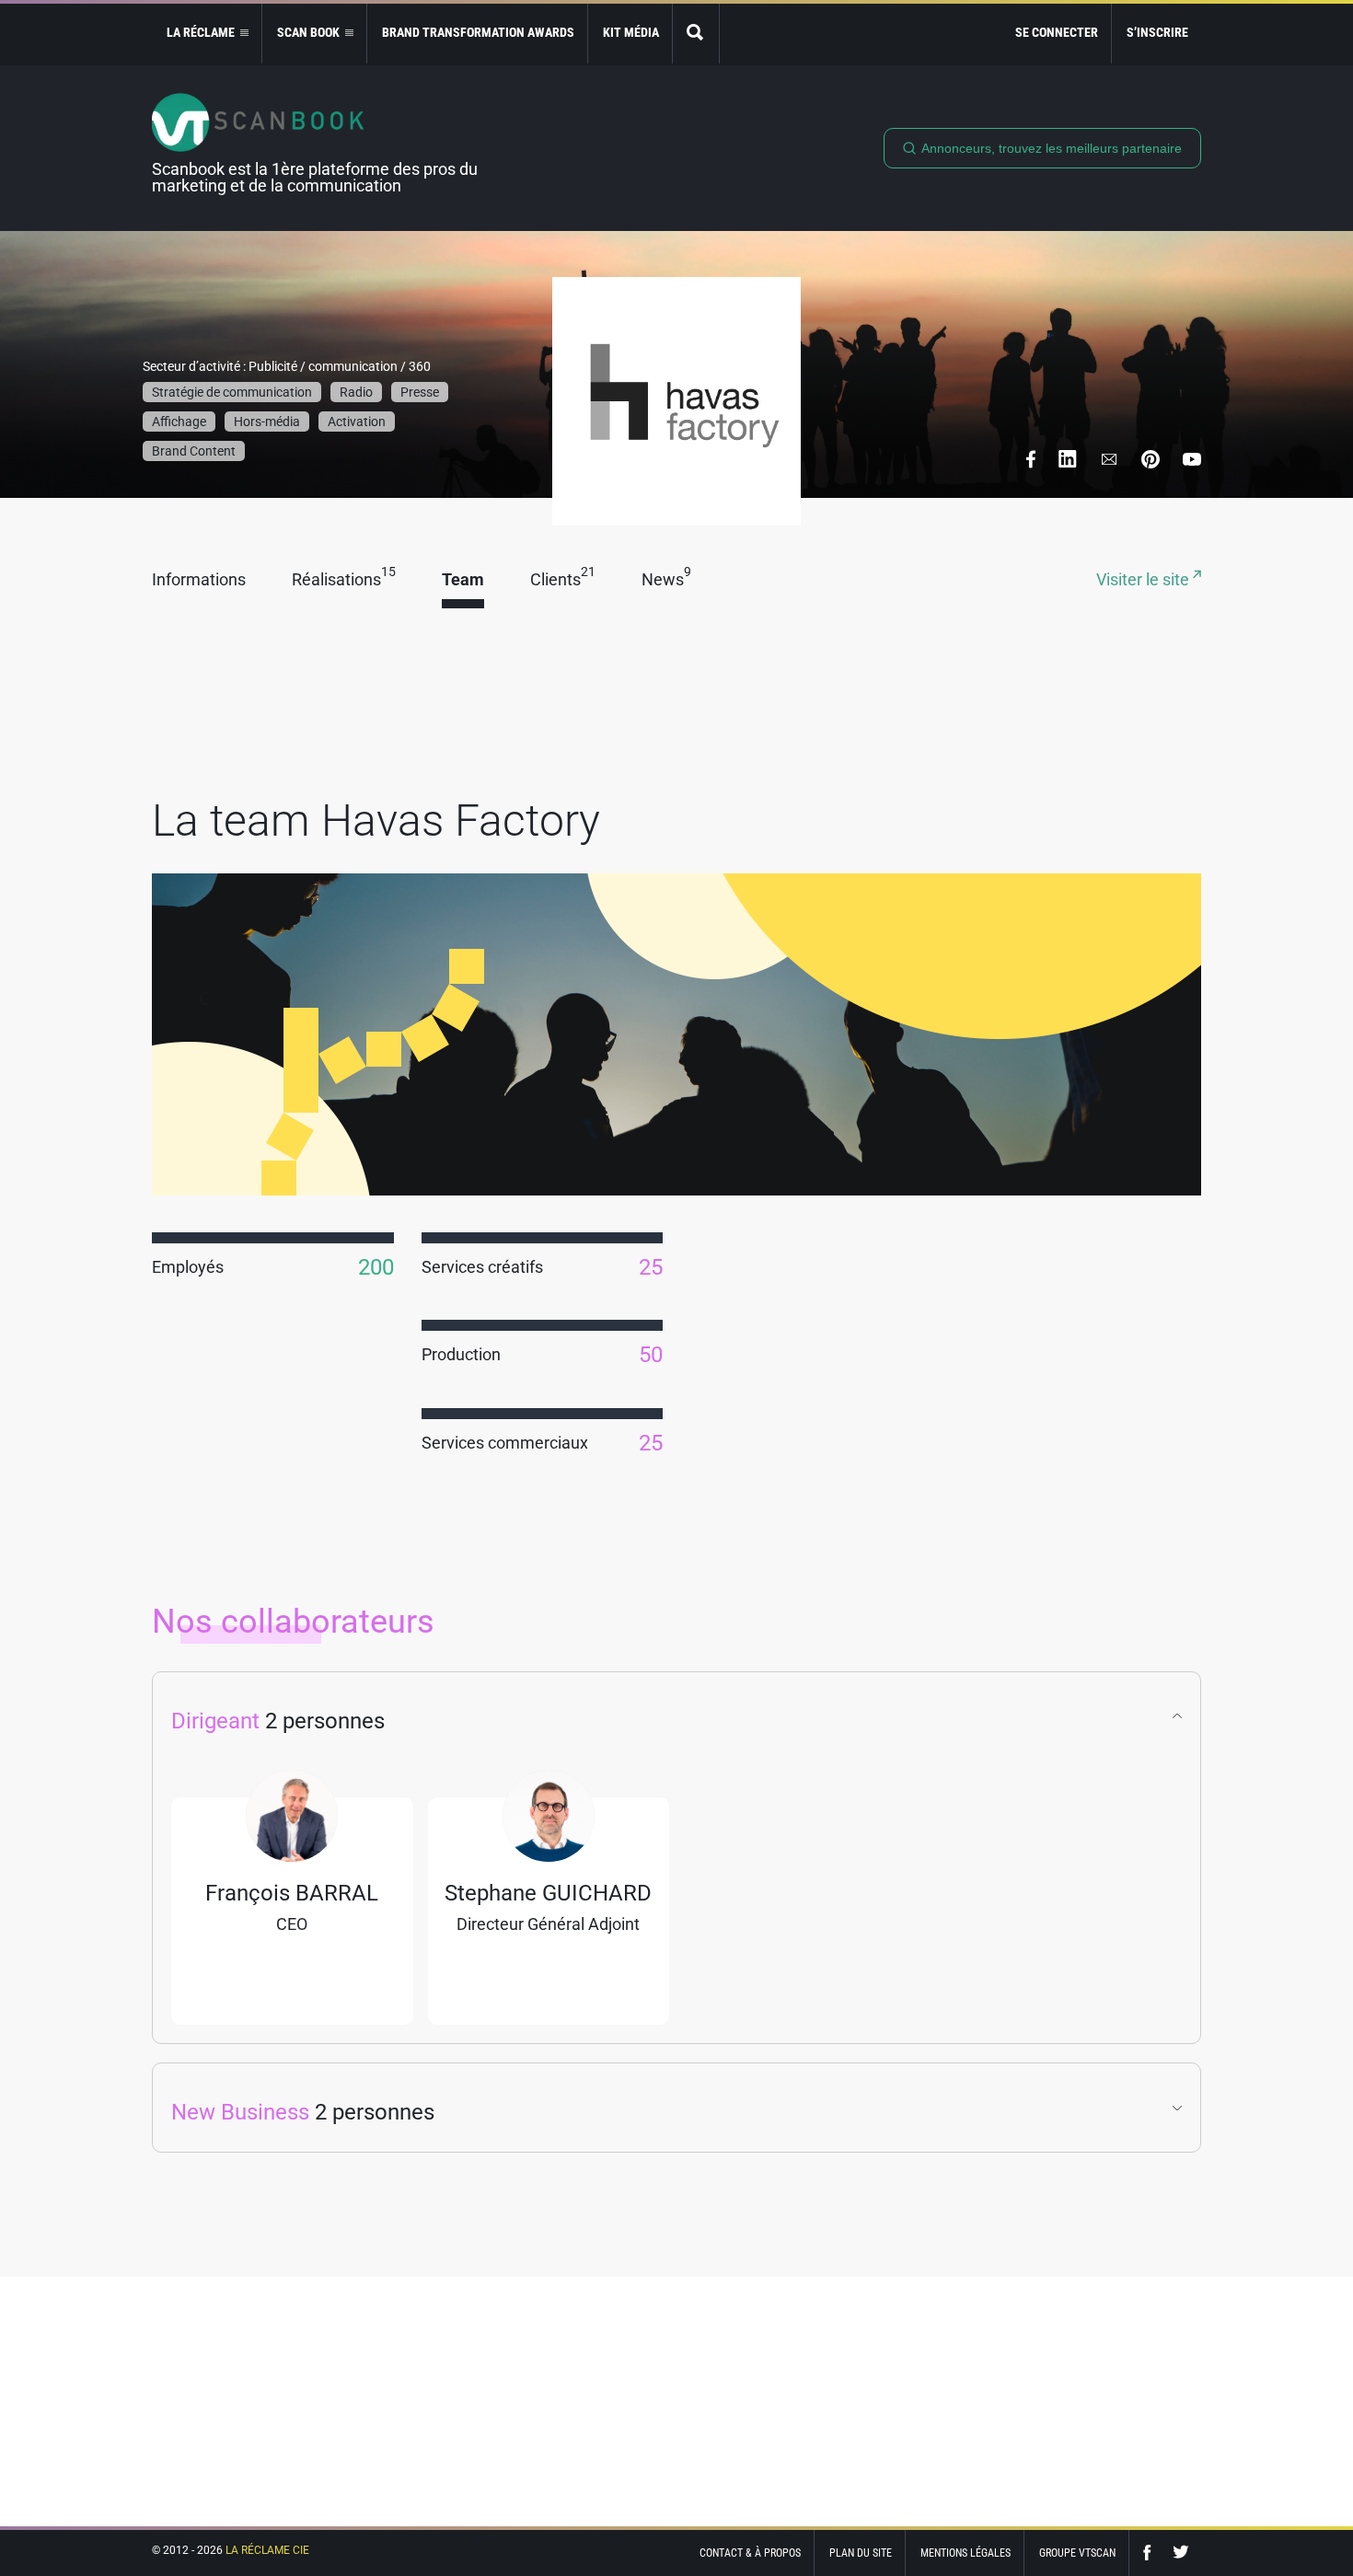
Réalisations (344, 580)
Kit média (631, 32)
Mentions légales (966, 2553)
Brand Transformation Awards (478, 32)
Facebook (1151, 2553)
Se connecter (1057, 32)
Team (463, 580)
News (666, 580)
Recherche (696, 34)
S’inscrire (1157, 32)
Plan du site (861, 2553)
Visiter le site (1145, 580)
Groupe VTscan (1077, 2553)
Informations (199, 580)
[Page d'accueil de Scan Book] (322, 122)
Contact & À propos (750, 2553)
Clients (563, 580)
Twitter (1181, 2553)
